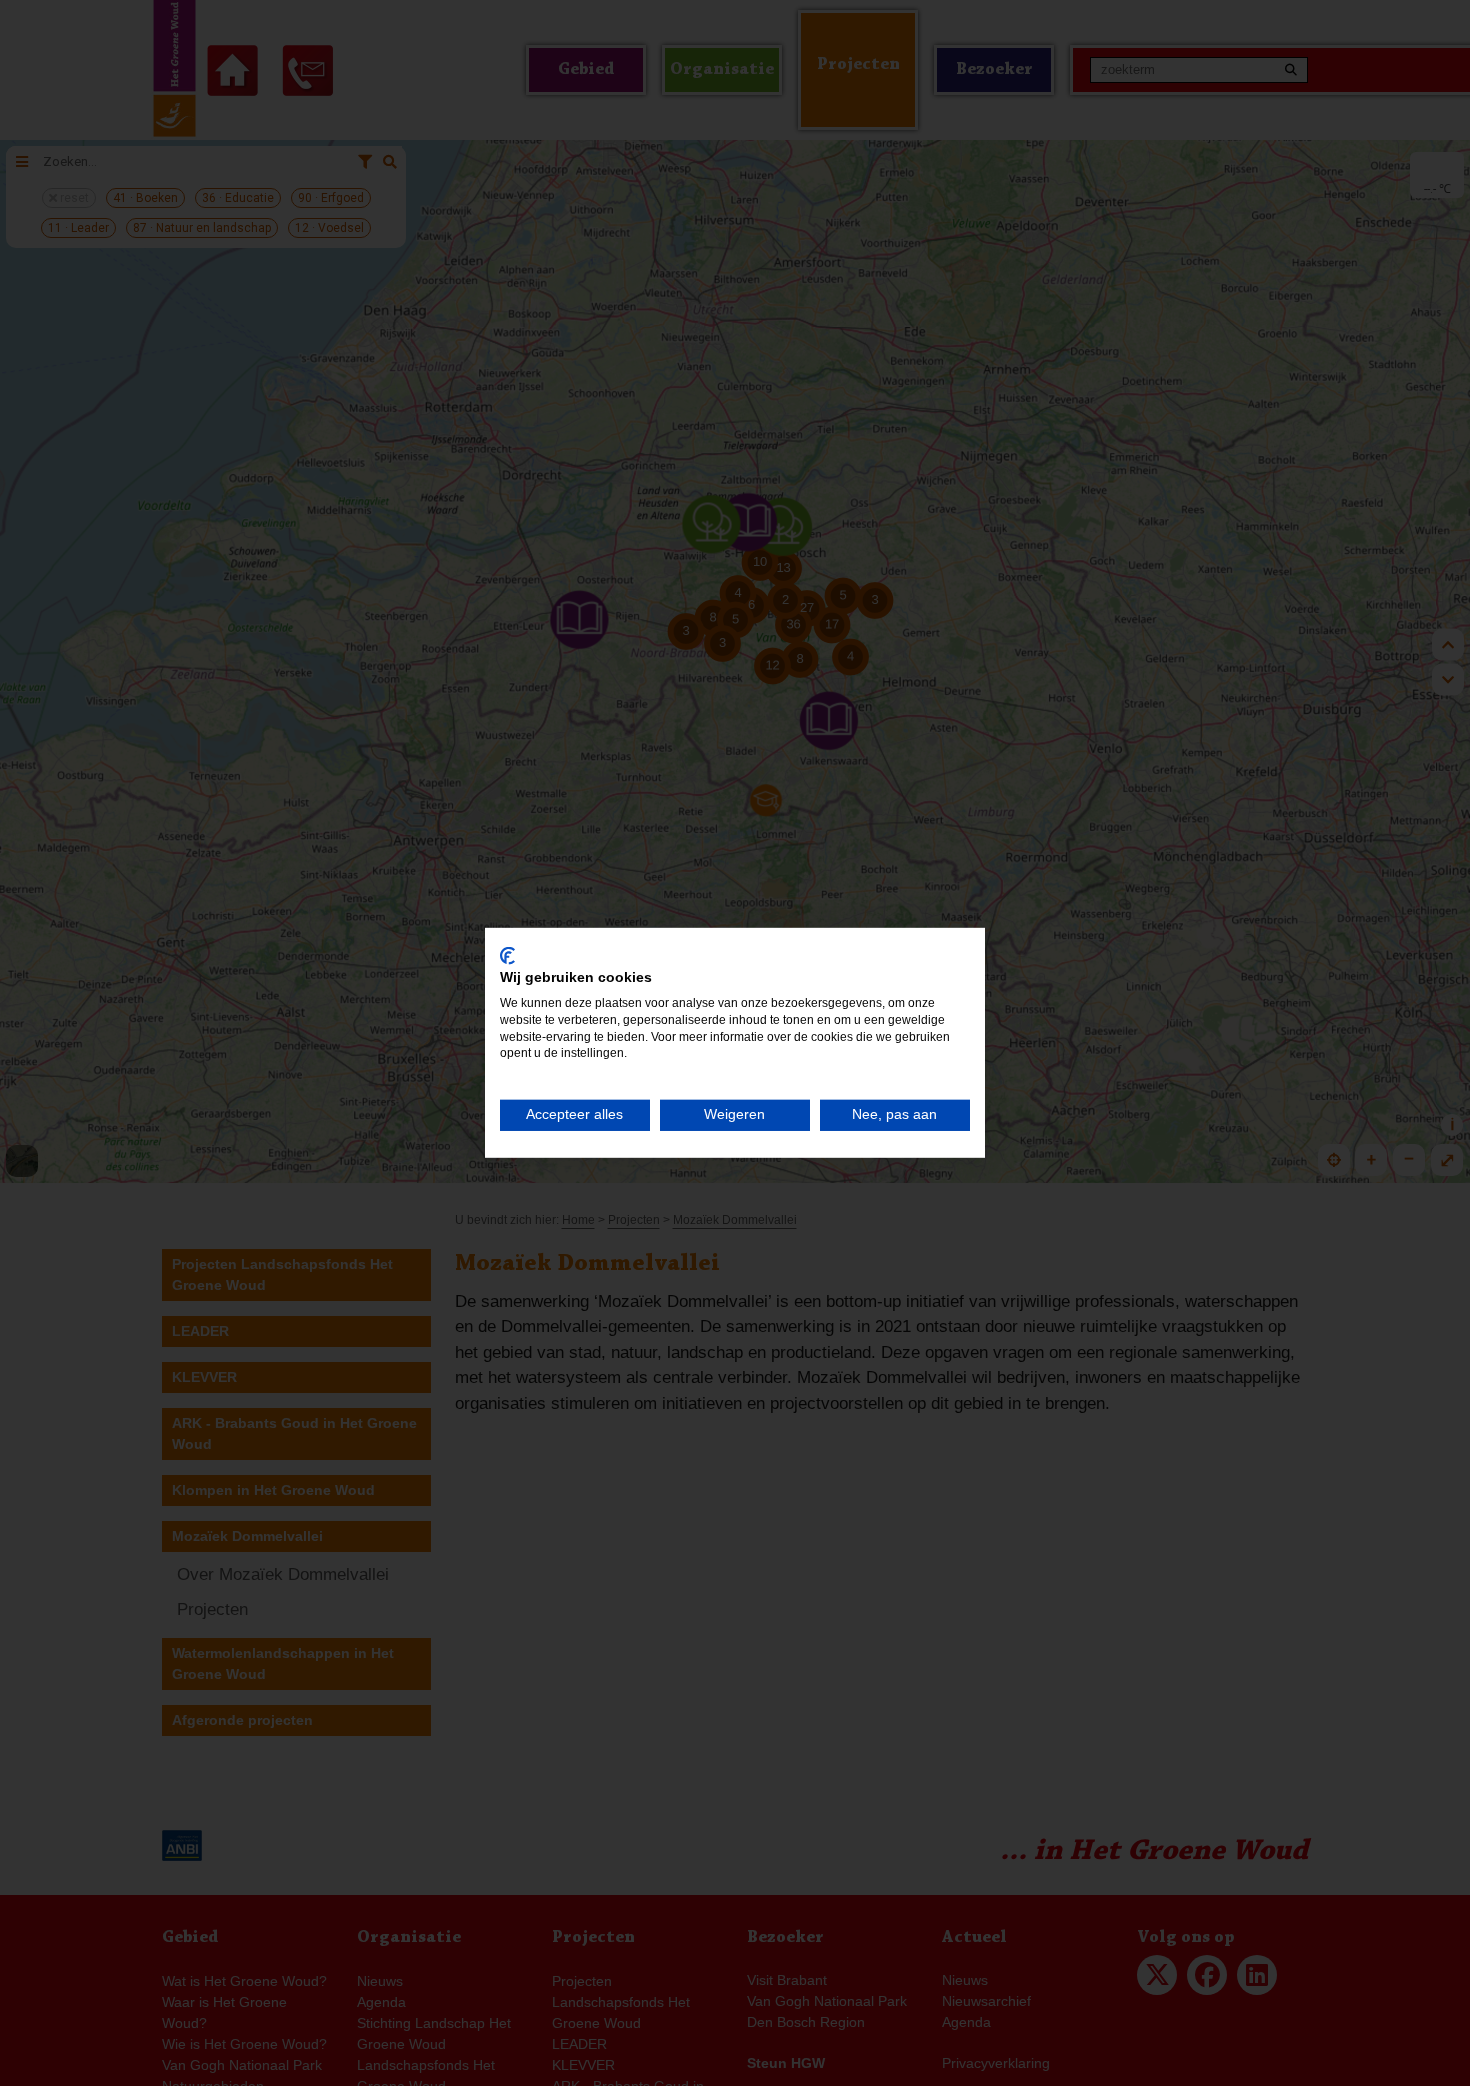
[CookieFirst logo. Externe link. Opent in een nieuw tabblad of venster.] (507, 956)
